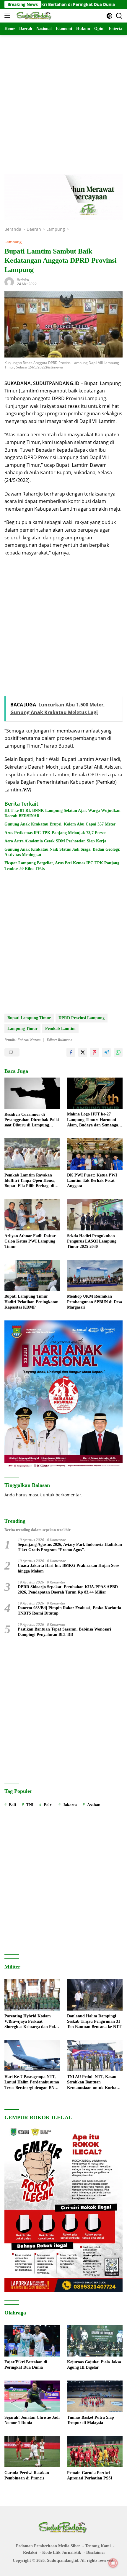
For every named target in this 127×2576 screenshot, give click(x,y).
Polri (48, 1805)
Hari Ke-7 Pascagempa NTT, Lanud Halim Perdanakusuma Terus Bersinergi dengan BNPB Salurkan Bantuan (32, 2083)
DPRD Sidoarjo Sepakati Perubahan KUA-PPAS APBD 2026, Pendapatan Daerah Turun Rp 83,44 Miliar (68, 1590)
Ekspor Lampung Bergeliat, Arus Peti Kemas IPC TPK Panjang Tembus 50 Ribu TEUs (62, 866)
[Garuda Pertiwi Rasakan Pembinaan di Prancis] (32, 2452)
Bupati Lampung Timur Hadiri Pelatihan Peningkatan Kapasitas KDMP (31, 1302)
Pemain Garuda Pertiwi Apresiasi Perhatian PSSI (90, 2475)
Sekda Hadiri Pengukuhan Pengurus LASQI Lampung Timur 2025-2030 (92, 1241)
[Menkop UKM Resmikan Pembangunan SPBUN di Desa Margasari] (95, 1275)
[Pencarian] (119, 16)
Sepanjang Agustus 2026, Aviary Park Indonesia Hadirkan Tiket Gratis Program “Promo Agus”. (70, 1547)
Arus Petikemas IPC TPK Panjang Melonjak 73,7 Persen (56, 833)
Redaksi (23, 280)
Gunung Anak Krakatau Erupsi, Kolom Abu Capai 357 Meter (60, 824)
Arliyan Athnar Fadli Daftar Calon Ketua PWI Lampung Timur (30, 1241)
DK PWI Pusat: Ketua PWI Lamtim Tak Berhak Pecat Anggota (92, 1180)
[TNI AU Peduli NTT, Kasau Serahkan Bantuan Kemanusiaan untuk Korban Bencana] (95, 2056)
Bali (12, 1805)
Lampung (13, 242)
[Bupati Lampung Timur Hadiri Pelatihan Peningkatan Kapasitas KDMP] (32, 1275)
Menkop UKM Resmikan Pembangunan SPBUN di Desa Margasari (95, 1302)
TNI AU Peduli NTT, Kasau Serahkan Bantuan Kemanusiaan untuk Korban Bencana (93, 2083)
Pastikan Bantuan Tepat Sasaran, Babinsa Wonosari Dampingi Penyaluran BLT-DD (64, 1632)
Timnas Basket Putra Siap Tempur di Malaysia (91, 2420)
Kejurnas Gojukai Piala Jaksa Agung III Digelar (94, 2365)
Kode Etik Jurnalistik (62, 2552)
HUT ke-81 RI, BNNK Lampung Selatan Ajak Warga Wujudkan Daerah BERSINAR (62, 813)
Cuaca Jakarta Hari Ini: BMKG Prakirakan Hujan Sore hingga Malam (68, 1568)
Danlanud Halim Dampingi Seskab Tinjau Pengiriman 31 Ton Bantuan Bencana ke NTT (94, 2021)
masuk (35, 1495)
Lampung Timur (22, 1029)
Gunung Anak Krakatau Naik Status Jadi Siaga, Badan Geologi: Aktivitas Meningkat (62, 852)
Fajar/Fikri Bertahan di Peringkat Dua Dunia (26, 2365)
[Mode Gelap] (109, 16)
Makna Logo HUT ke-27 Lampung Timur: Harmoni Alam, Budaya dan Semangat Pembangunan (93, 1120)
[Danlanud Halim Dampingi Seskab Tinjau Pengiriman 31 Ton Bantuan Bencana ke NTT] (95, 1995)
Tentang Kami (98, 2546)
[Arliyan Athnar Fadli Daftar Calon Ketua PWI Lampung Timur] (32, 1215)
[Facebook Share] (71, 1052)
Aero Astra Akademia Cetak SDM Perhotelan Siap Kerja (55, 841)
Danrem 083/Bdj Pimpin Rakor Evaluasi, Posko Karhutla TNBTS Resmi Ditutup (69, 1611)
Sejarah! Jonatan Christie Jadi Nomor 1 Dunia (32, 2420)
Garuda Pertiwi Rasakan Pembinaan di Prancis (27, 2475)
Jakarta (70, 1805)
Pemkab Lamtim (60, 1029)
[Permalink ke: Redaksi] (9, 282)
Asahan (94, 1805)
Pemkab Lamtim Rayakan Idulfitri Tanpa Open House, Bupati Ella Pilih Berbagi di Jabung (30, 1181)
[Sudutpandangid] (34, 16)
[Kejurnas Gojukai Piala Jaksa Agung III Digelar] (95, 2341)
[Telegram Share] (106, 1052)
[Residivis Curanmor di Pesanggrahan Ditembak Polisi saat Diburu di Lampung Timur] (32, 1093)
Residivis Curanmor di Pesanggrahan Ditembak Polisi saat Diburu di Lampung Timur (32, 1120)
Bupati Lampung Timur (29, 1018)
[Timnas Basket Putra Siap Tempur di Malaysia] (95, 2396)
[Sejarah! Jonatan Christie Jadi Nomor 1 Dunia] (32, 2396)
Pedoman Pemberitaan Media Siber (48, 2546)
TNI (30, 1805)
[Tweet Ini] (83, 1052)
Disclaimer (96, 2552)
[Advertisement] (63, 99)
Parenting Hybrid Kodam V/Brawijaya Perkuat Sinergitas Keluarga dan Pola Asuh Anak (31, 2022)
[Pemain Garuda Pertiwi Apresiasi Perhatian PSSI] (95, 2452)
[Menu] (8, 16)
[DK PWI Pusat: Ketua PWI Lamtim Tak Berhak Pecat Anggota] (95, 1154)
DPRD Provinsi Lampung (82, 1018)
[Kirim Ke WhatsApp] (118, 1052)
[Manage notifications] (113, 2563)
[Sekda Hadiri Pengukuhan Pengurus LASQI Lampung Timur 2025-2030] (95, 1215)
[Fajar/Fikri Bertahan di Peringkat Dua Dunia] (32, 2341)
